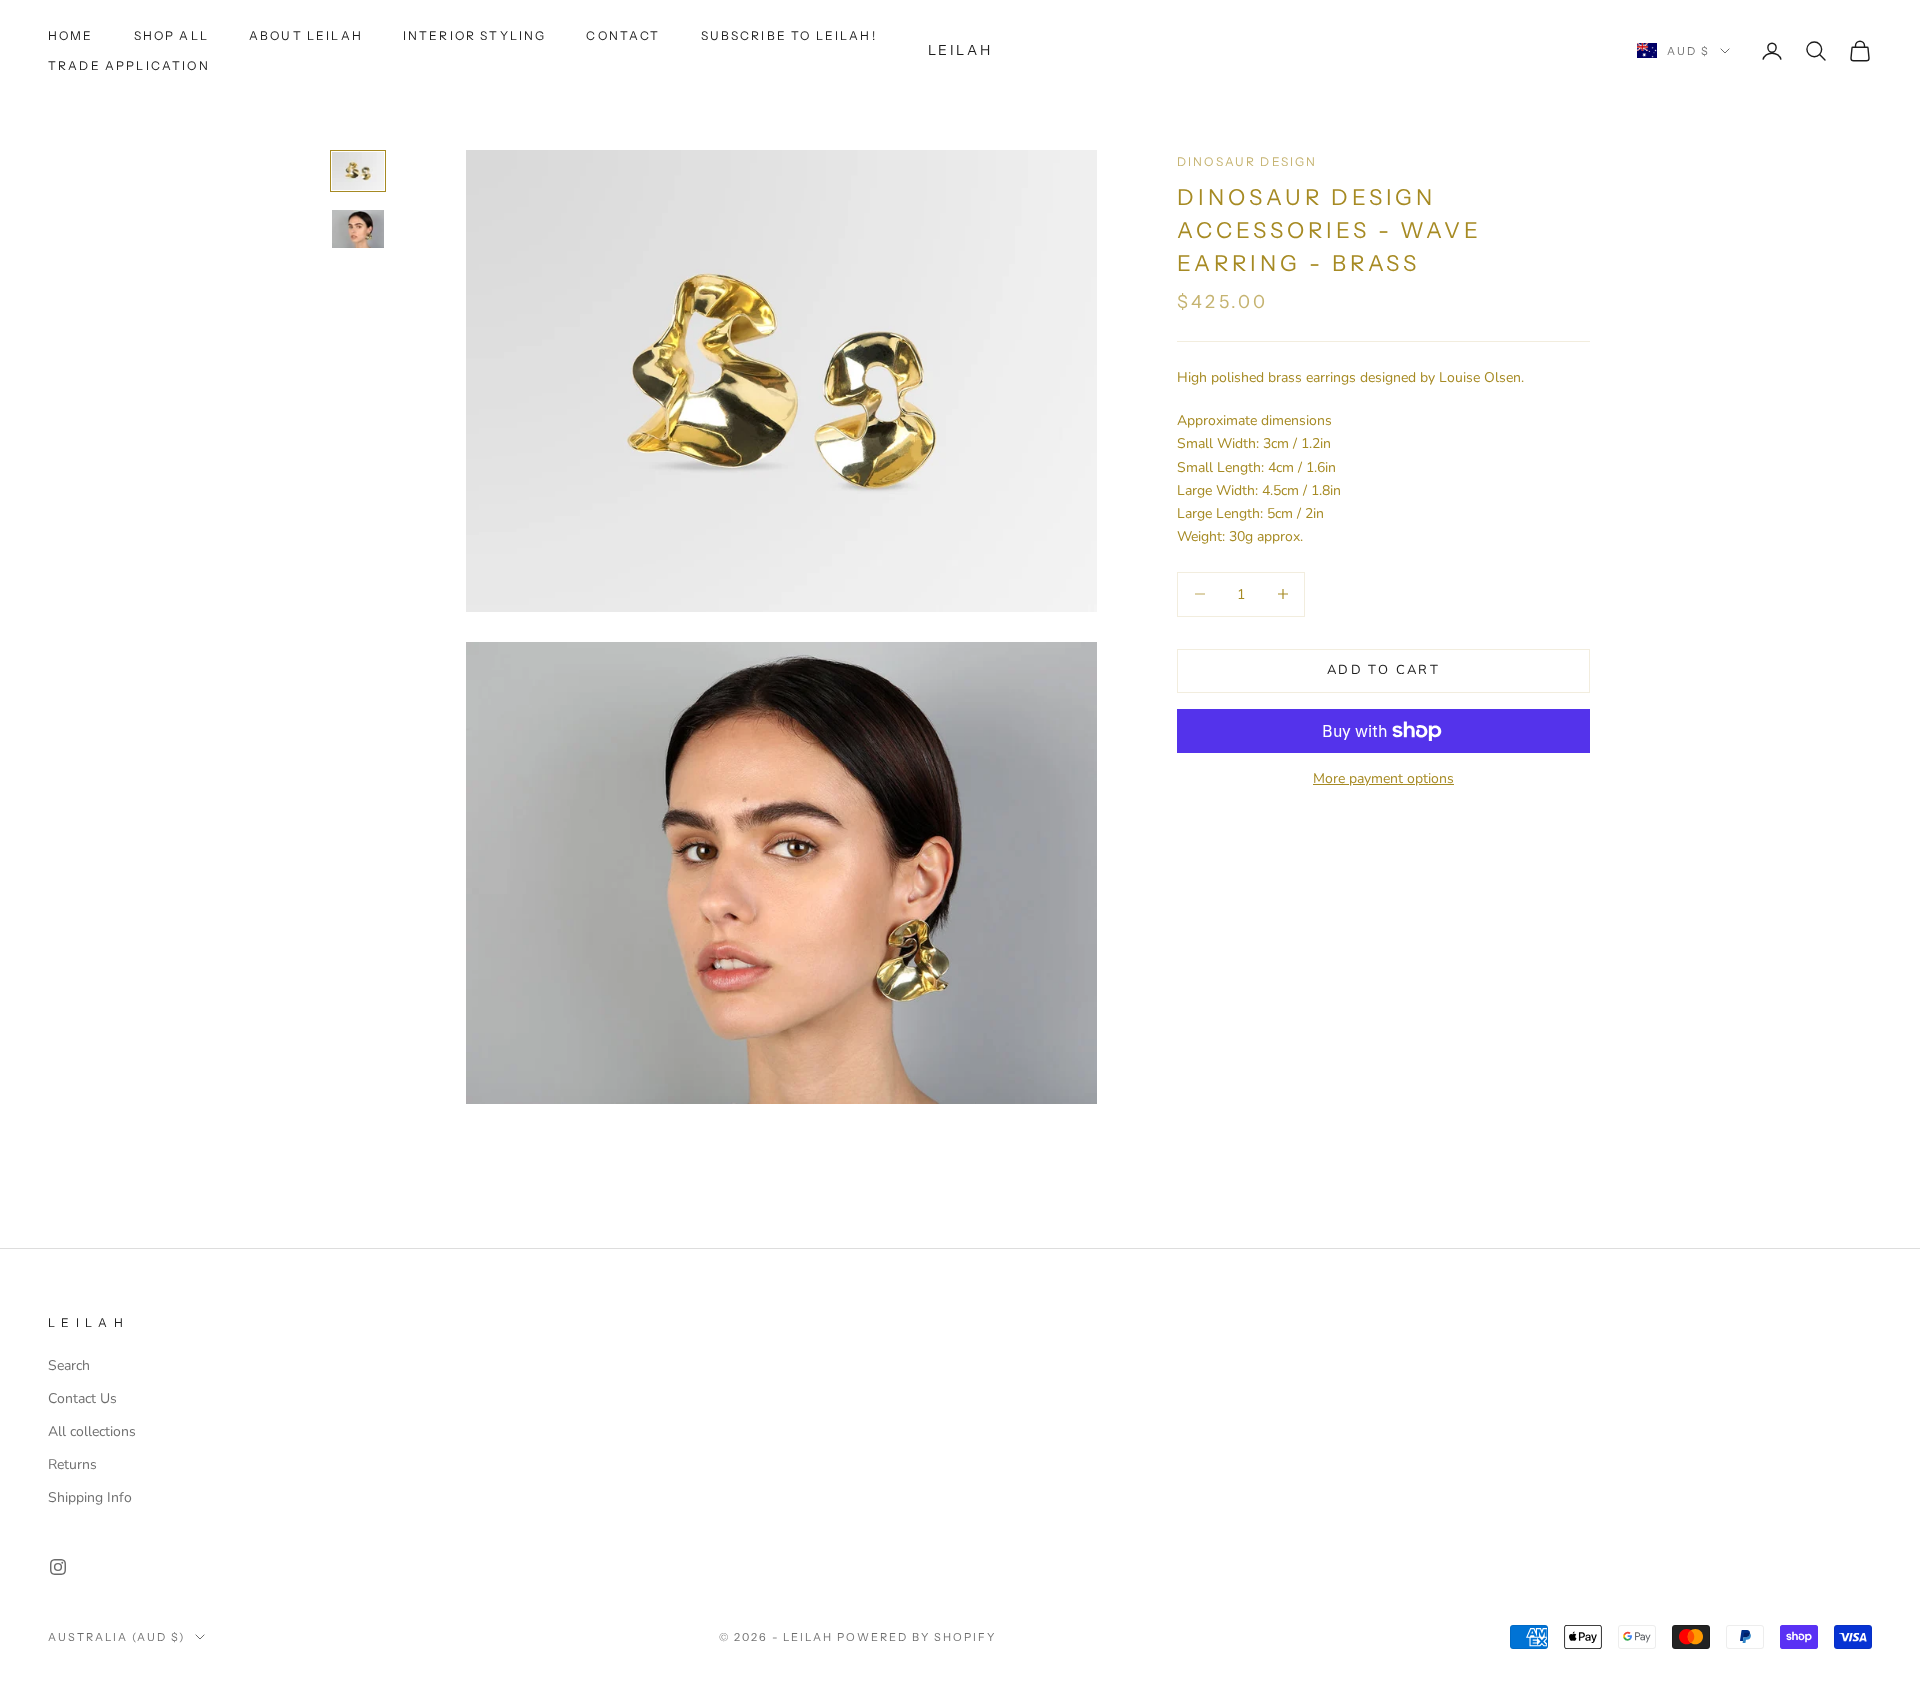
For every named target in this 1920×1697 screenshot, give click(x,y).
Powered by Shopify (916, 1637)
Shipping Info (90, 1497)
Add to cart (1383, 670)
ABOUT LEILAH (306, 35)
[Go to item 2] (358, 229)
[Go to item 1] (358, 171)
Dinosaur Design (1247, 161)
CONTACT (623, 35)
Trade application (129, 65)
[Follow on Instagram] (58, 1567)
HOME (71, 35)
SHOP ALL (171, 35)
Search (69, 1365)
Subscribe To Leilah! (789, 35)
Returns (72, 1464)
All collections (92, 1431)
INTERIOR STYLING (475, 35)
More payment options (1383, 778)
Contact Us (82, 1398)
